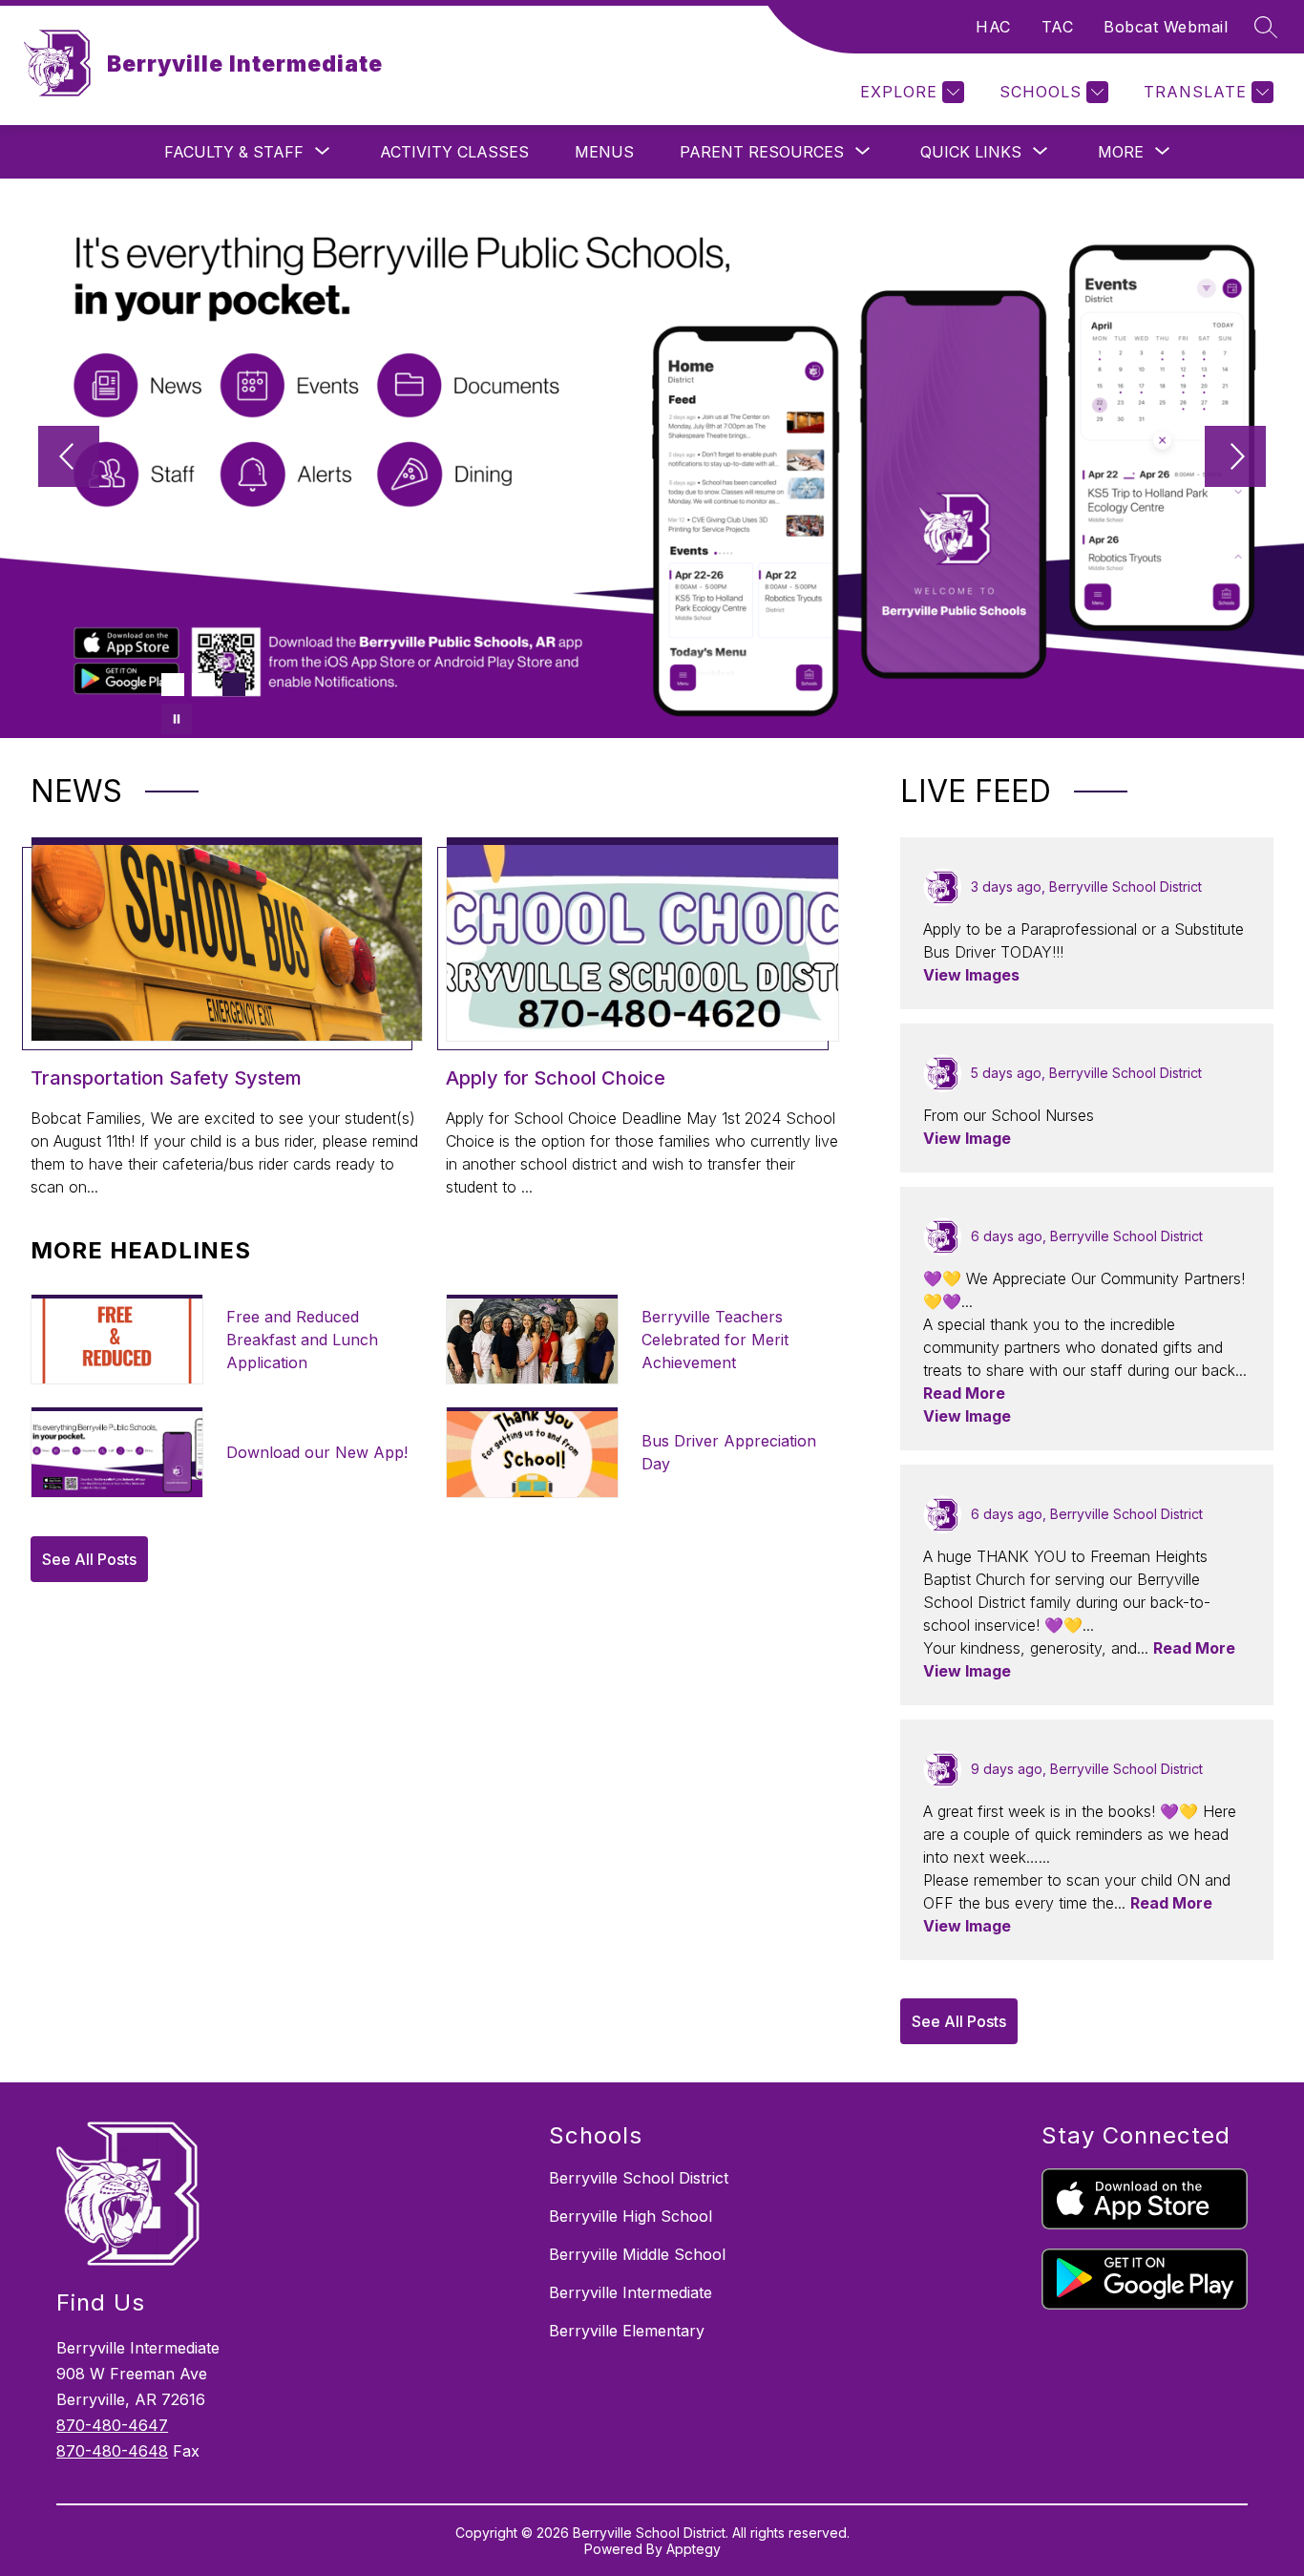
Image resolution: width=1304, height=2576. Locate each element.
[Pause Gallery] (177, 719)
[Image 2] (203, 685)
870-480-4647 (112, 2425)
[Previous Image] (69, 458)
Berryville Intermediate (631, 2292)
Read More (964, 1393)
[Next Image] (1235, 458)
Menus (604, 152)
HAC (993, 27)
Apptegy (694, 2549)
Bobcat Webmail (1166, 27)
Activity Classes (454, 152)
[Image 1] (173, 685)
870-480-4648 (112, 2451)
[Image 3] (234, 685)
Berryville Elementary (627, 2331)
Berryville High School (631, 2216)
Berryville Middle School (637, 2254)
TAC (1058, 27)
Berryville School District (639, 2178)
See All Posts (89, 1559)
